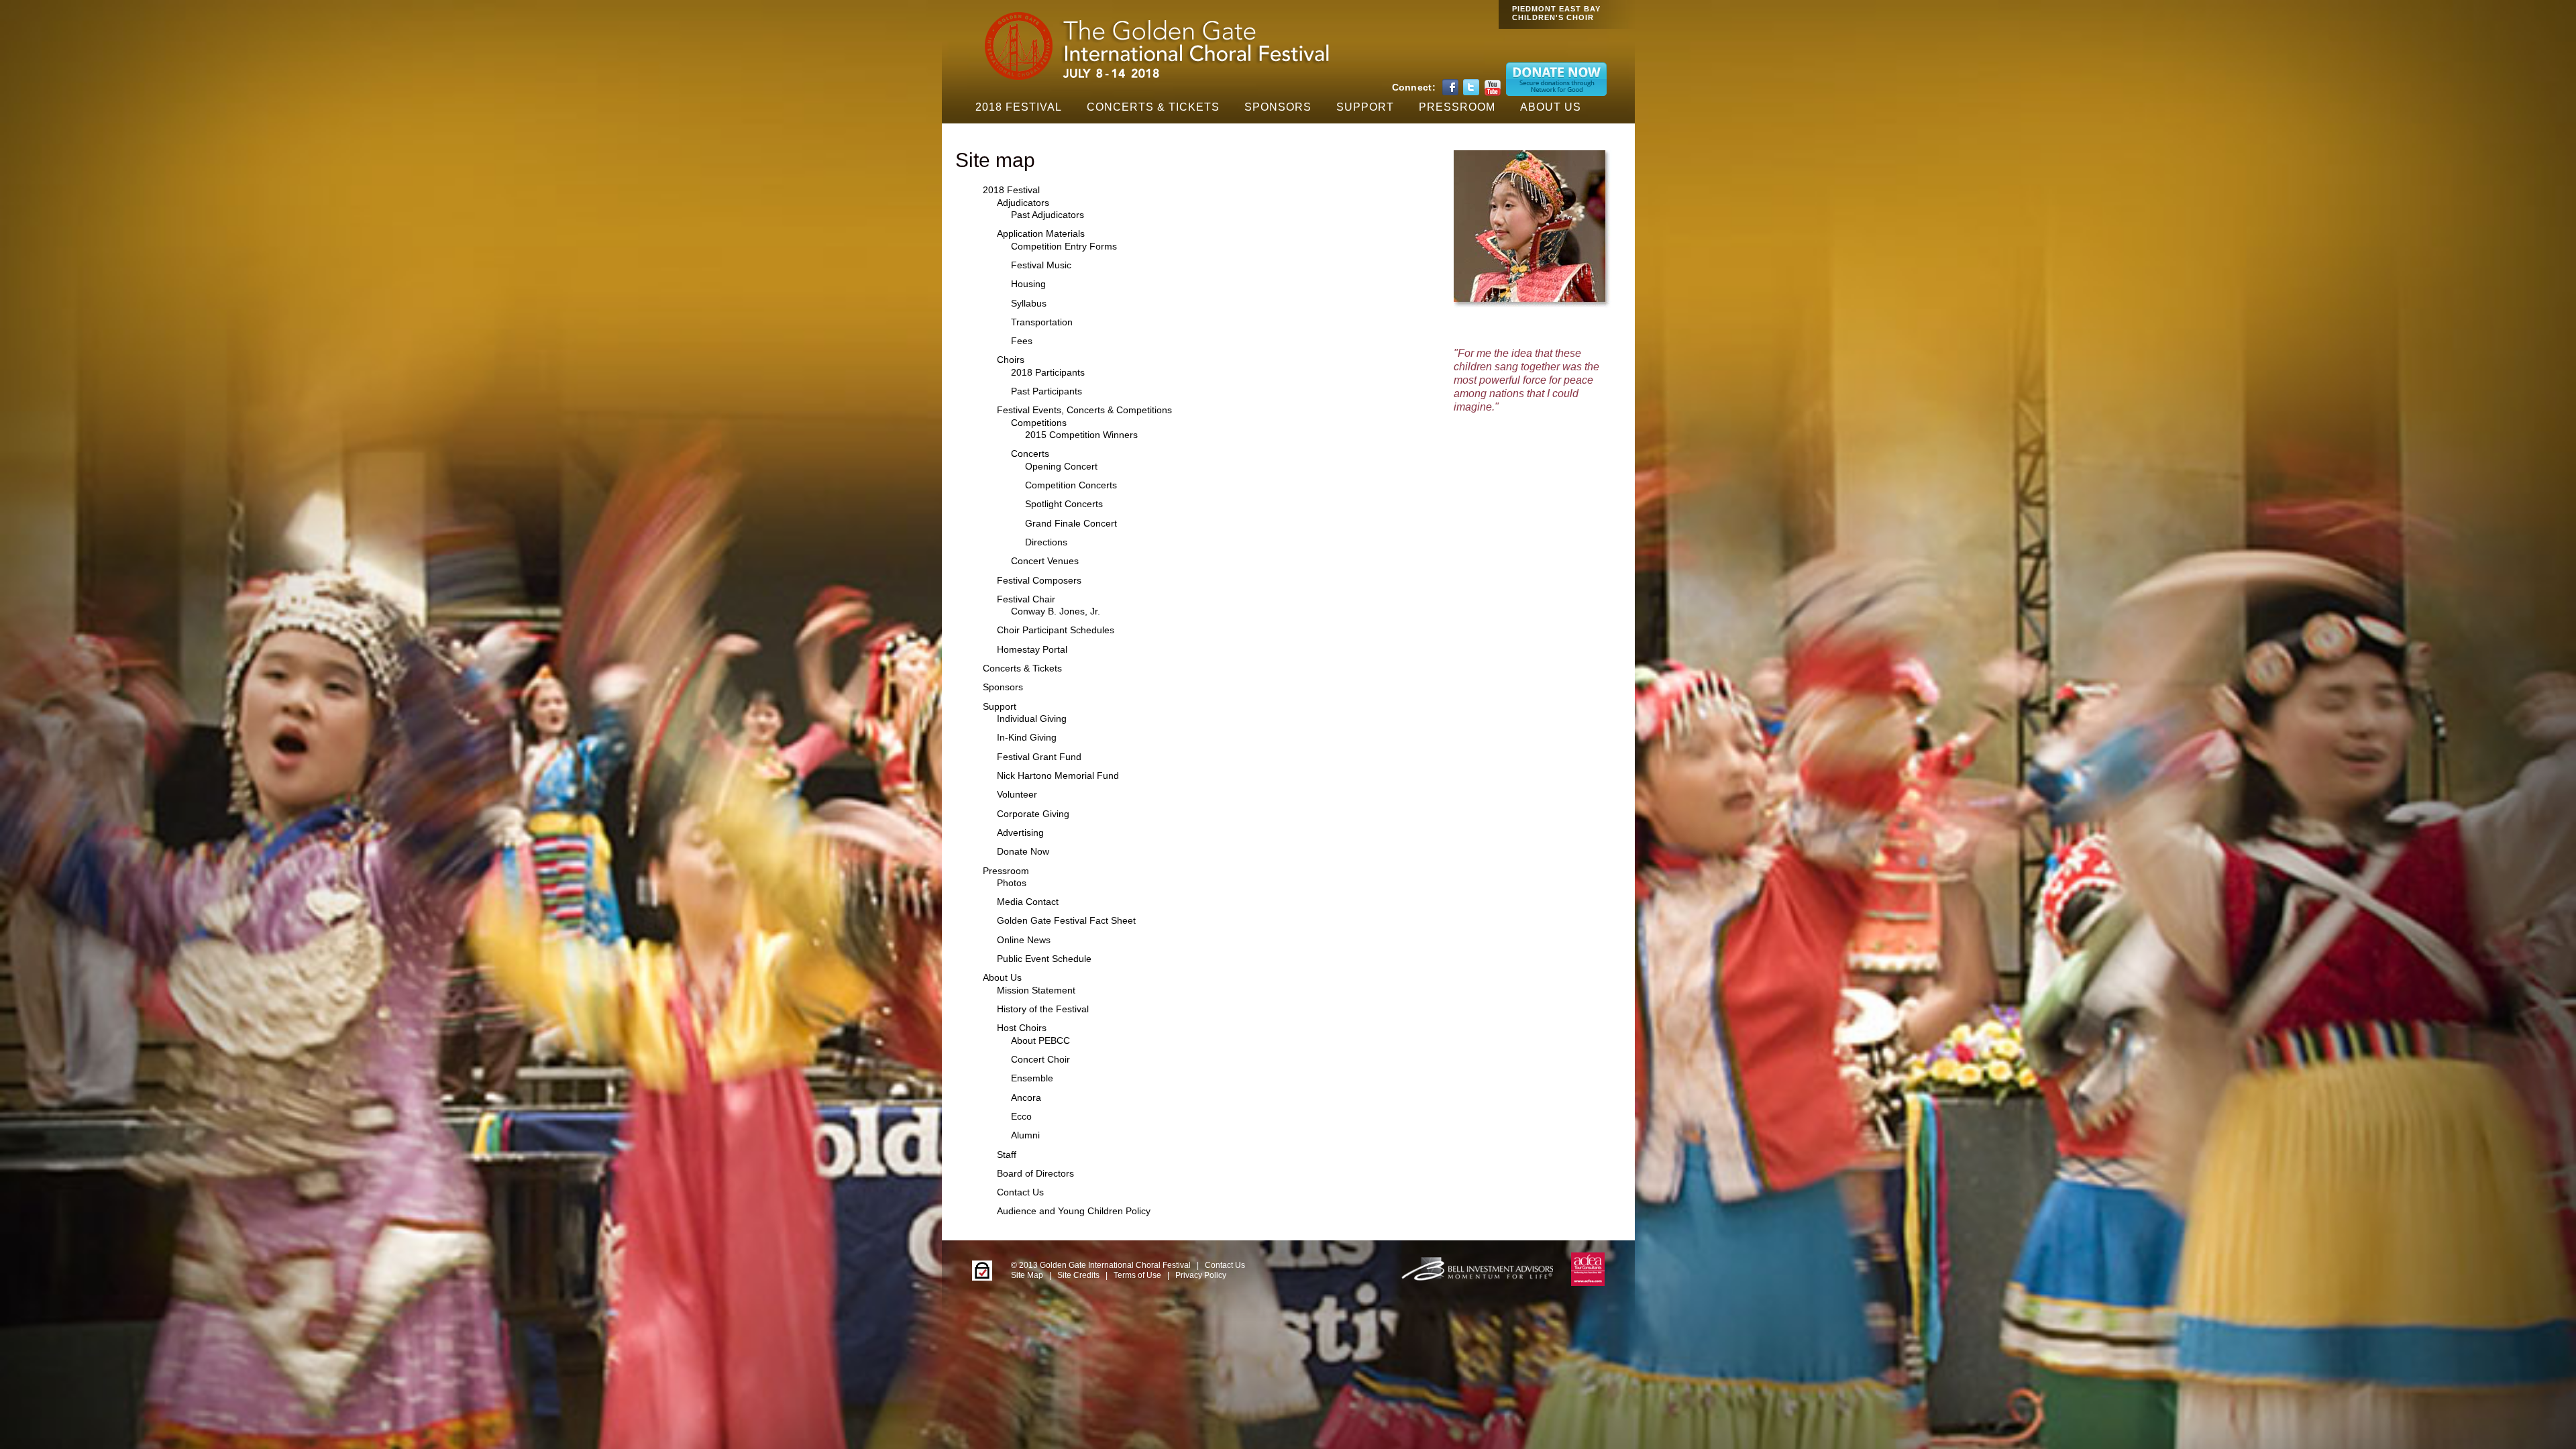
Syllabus (1029, 303)
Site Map (1027, 1275)
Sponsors (1278, 107)
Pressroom (1457, 107)
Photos (1012, 883)
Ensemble (1032, 1078)
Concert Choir (1040, 1059)
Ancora (1026, 1097)
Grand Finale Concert (1071, 523)
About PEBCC (1040, 1040)
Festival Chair (1026, 599)
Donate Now (1023, 851)
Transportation (1042, 322)
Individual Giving (1032, 718)
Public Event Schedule (1044, 959)
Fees (1022, 341)
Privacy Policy (1201, 1275)
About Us (1551, 107)
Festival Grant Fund (1039, 757)
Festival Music (1041, 265)
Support (1365, 107)
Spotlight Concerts (1064, 504)
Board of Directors (1035, 1173)
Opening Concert (1061, 466)
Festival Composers (1039, 580)
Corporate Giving (1033, 814)
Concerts (1030, 453)
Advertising (1020, 833)
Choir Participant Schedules (1056, 630)
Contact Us (1020, 1192)
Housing (1028, 284)
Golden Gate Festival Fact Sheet (1066, 920)
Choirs (1011, 360)
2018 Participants (1048, 372)
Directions (1046, 542)
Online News (1024, 940)
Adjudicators (1023, 203)
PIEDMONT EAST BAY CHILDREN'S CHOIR (1556, 13)
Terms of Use (1137, 1275)
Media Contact (1028, 902)
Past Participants (1046, 391)
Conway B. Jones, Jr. (1056, 611)
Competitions (1039, 423)
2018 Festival (1019, 107)
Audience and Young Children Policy (1074, 1211)
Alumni (1025, 1135)
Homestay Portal (1032, 649)
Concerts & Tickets (1153, 107)
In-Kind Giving (1027, 737)
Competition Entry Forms (1064, 246)
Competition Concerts (1071, 485)
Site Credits (1078, 1275)
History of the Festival (1043, 1009)
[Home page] (1154, 79)
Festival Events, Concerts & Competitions (1084, 410)
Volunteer (1017, 794)
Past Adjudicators (1048, 215)
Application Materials (1041, 233)
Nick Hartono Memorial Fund (1058, 775)
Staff (1007, 1155)
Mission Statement (1036, 990)
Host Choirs (1022, 1028)
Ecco (1021, 1116)
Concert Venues (1045, 561)
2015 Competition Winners (1081, 435)
